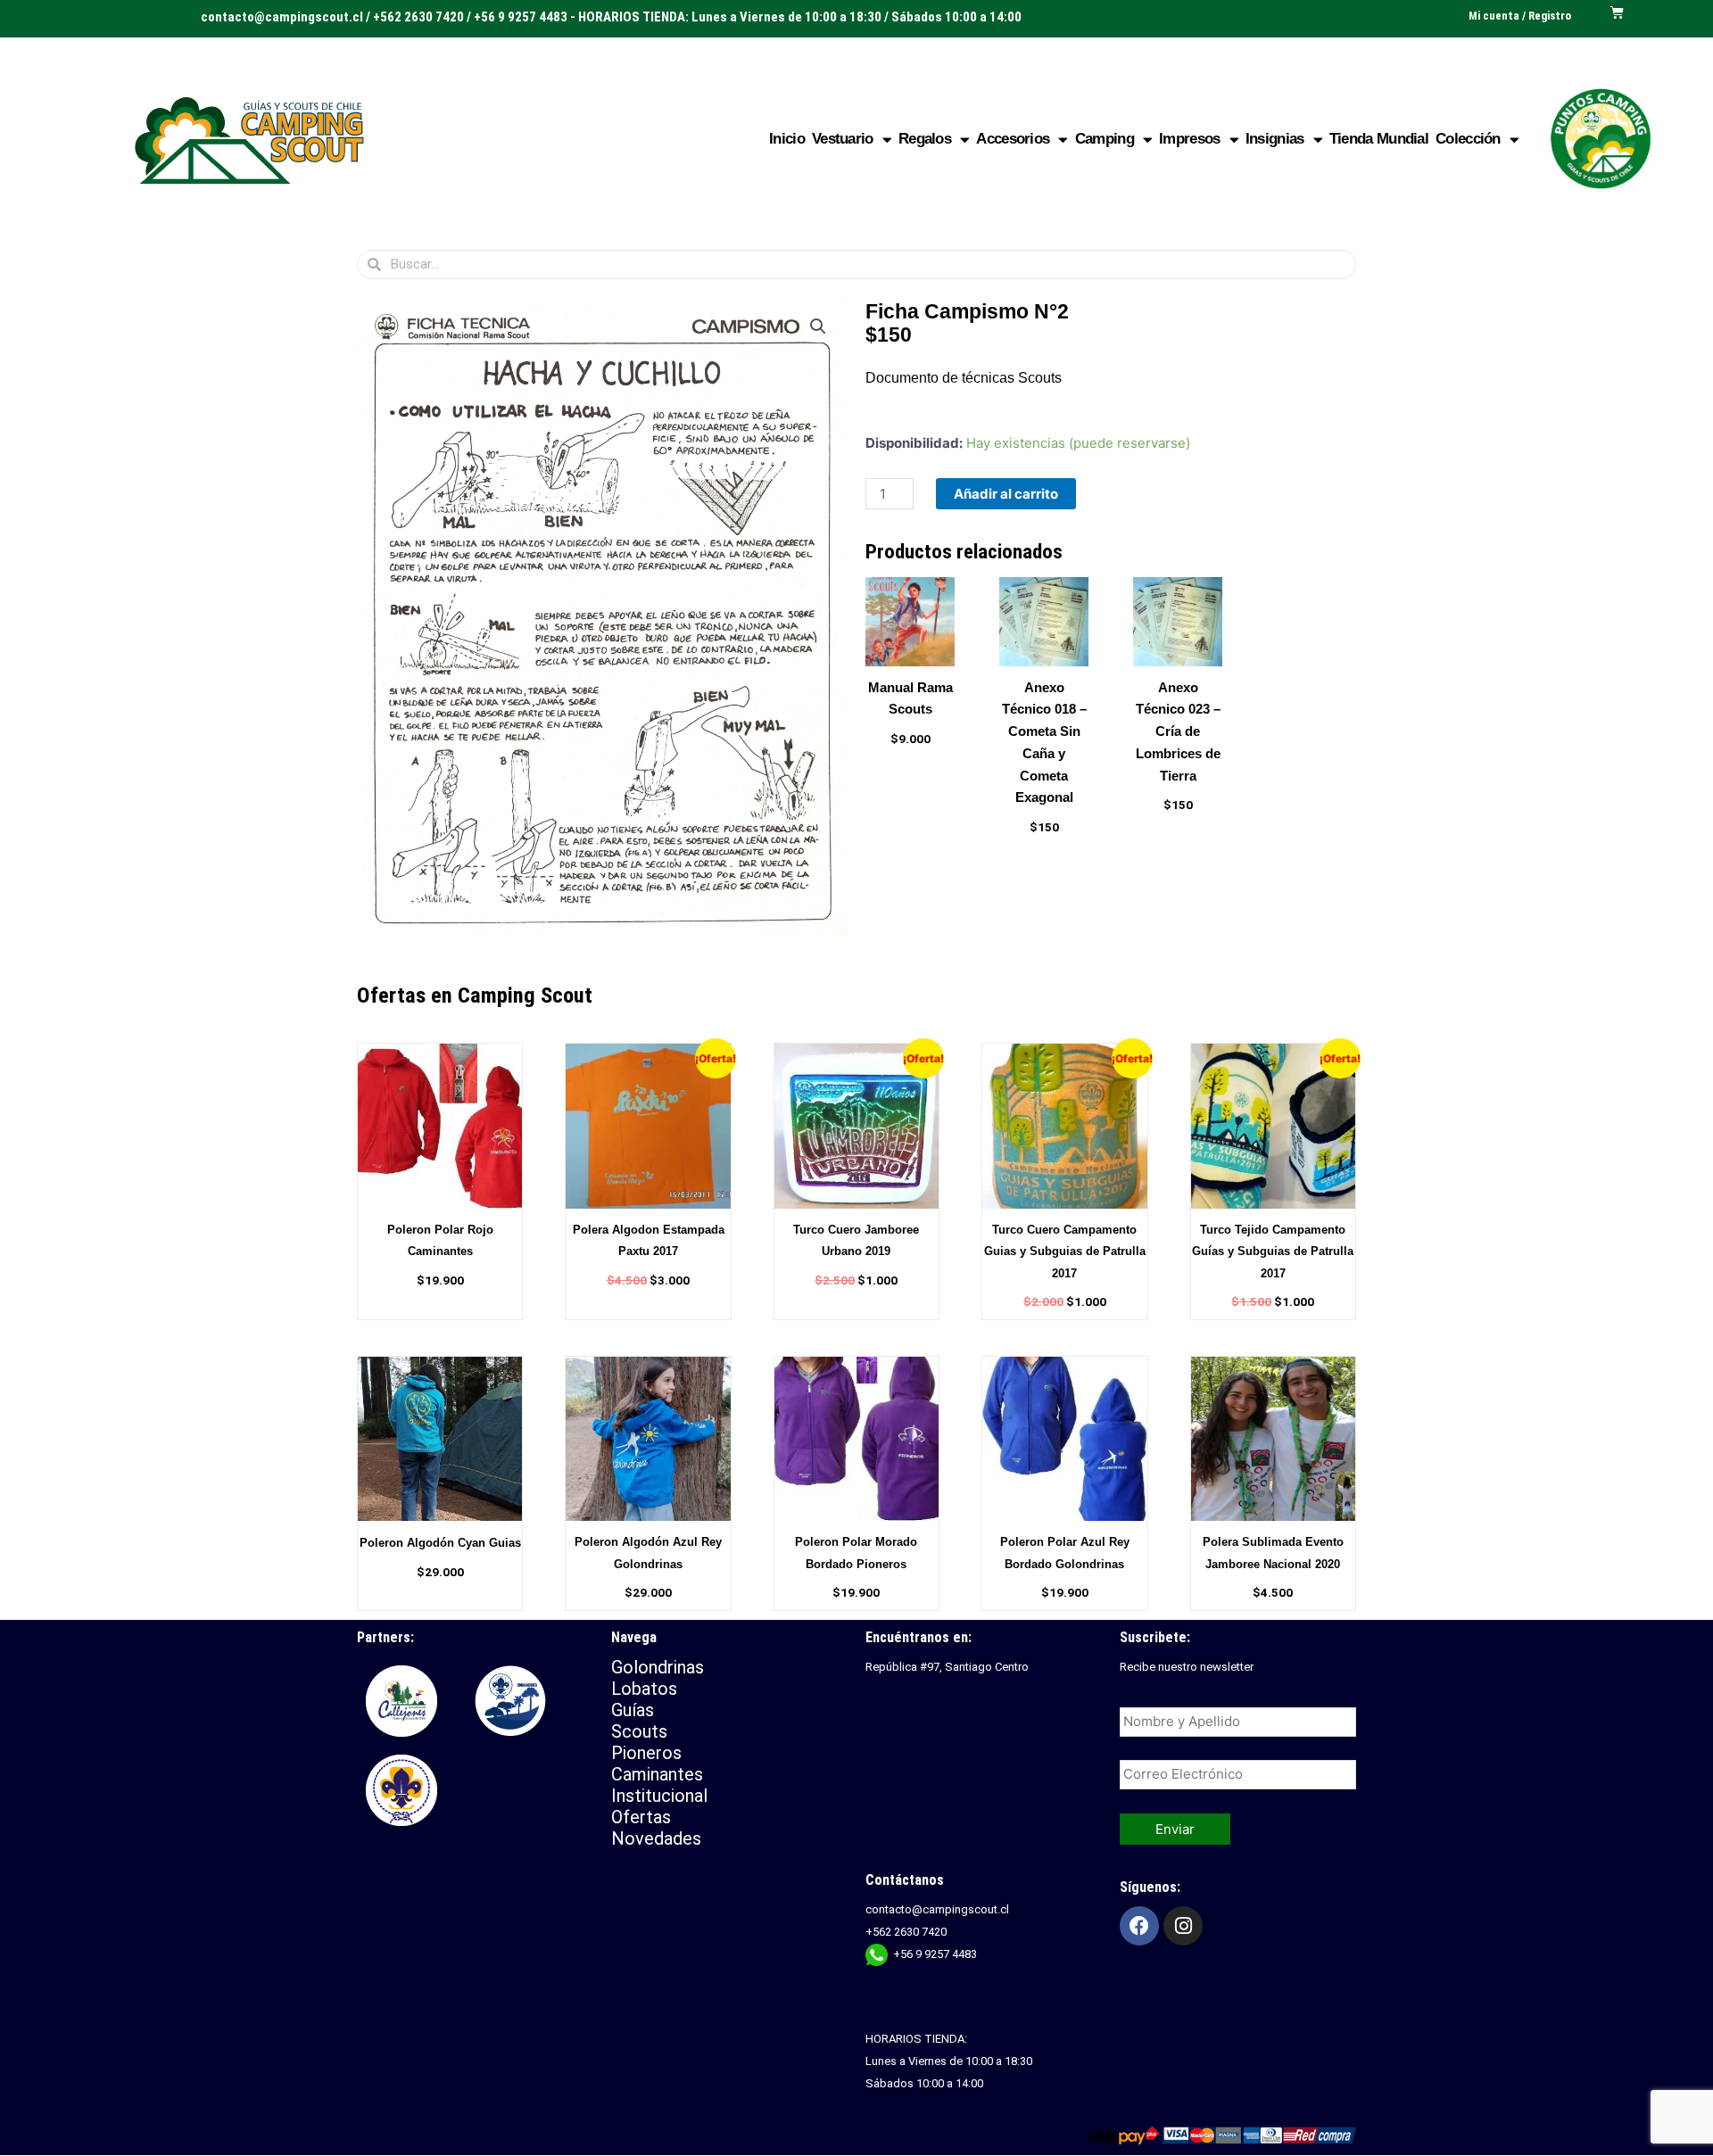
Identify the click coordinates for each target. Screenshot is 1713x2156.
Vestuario (843, 139)
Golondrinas (658, 1667)
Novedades (656, 1838)
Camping (1105, 139)
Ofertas (641, 1817)
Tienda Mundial (1379, 139)
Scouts (639, 1731)
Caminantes (657, 1774)
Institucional (662, 1796)
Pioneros (646, 1753)
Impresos (1189, 139)
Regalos (925, 139)
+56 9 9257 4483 (935, 1954)
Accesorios (1013, 139)
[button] (818, 326)
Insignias (1275, 139)
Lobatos (644, 1689)
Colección (1468, 139)
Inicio (787, 139)
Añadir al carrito (1006, 494)
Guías (633, 1710)
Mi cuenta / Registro (1520, 16)
